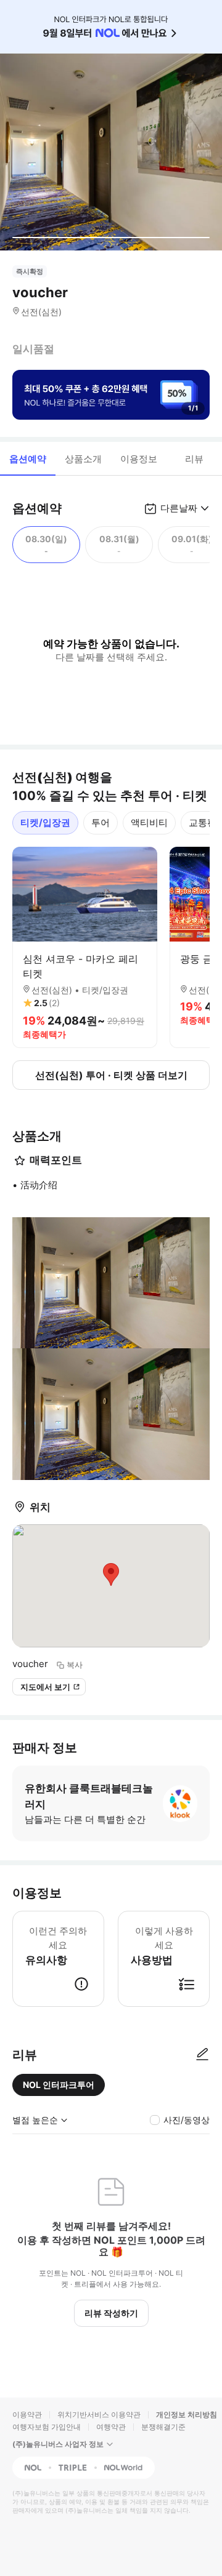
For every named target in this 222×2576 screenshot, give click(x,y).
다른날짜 (179, 508)
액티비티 (149, 822)
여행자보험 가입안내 (47, 2427)
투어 (101, 822)
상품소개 (83, 459)
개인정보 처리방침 (187, 2414)
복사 (75, 1665)
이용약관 (27, 2414)
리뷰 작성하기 (111, 2313)
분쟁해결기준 (163, 2427)
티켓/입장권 (45, 822)
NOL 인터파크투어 (59, 2085)
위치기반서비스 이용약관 (99, 2414)
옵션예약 (28, 459)
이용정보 (139, 459)
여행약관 (111, 2427)
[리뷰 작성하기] (202, 2055)
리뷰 (194, 459)
